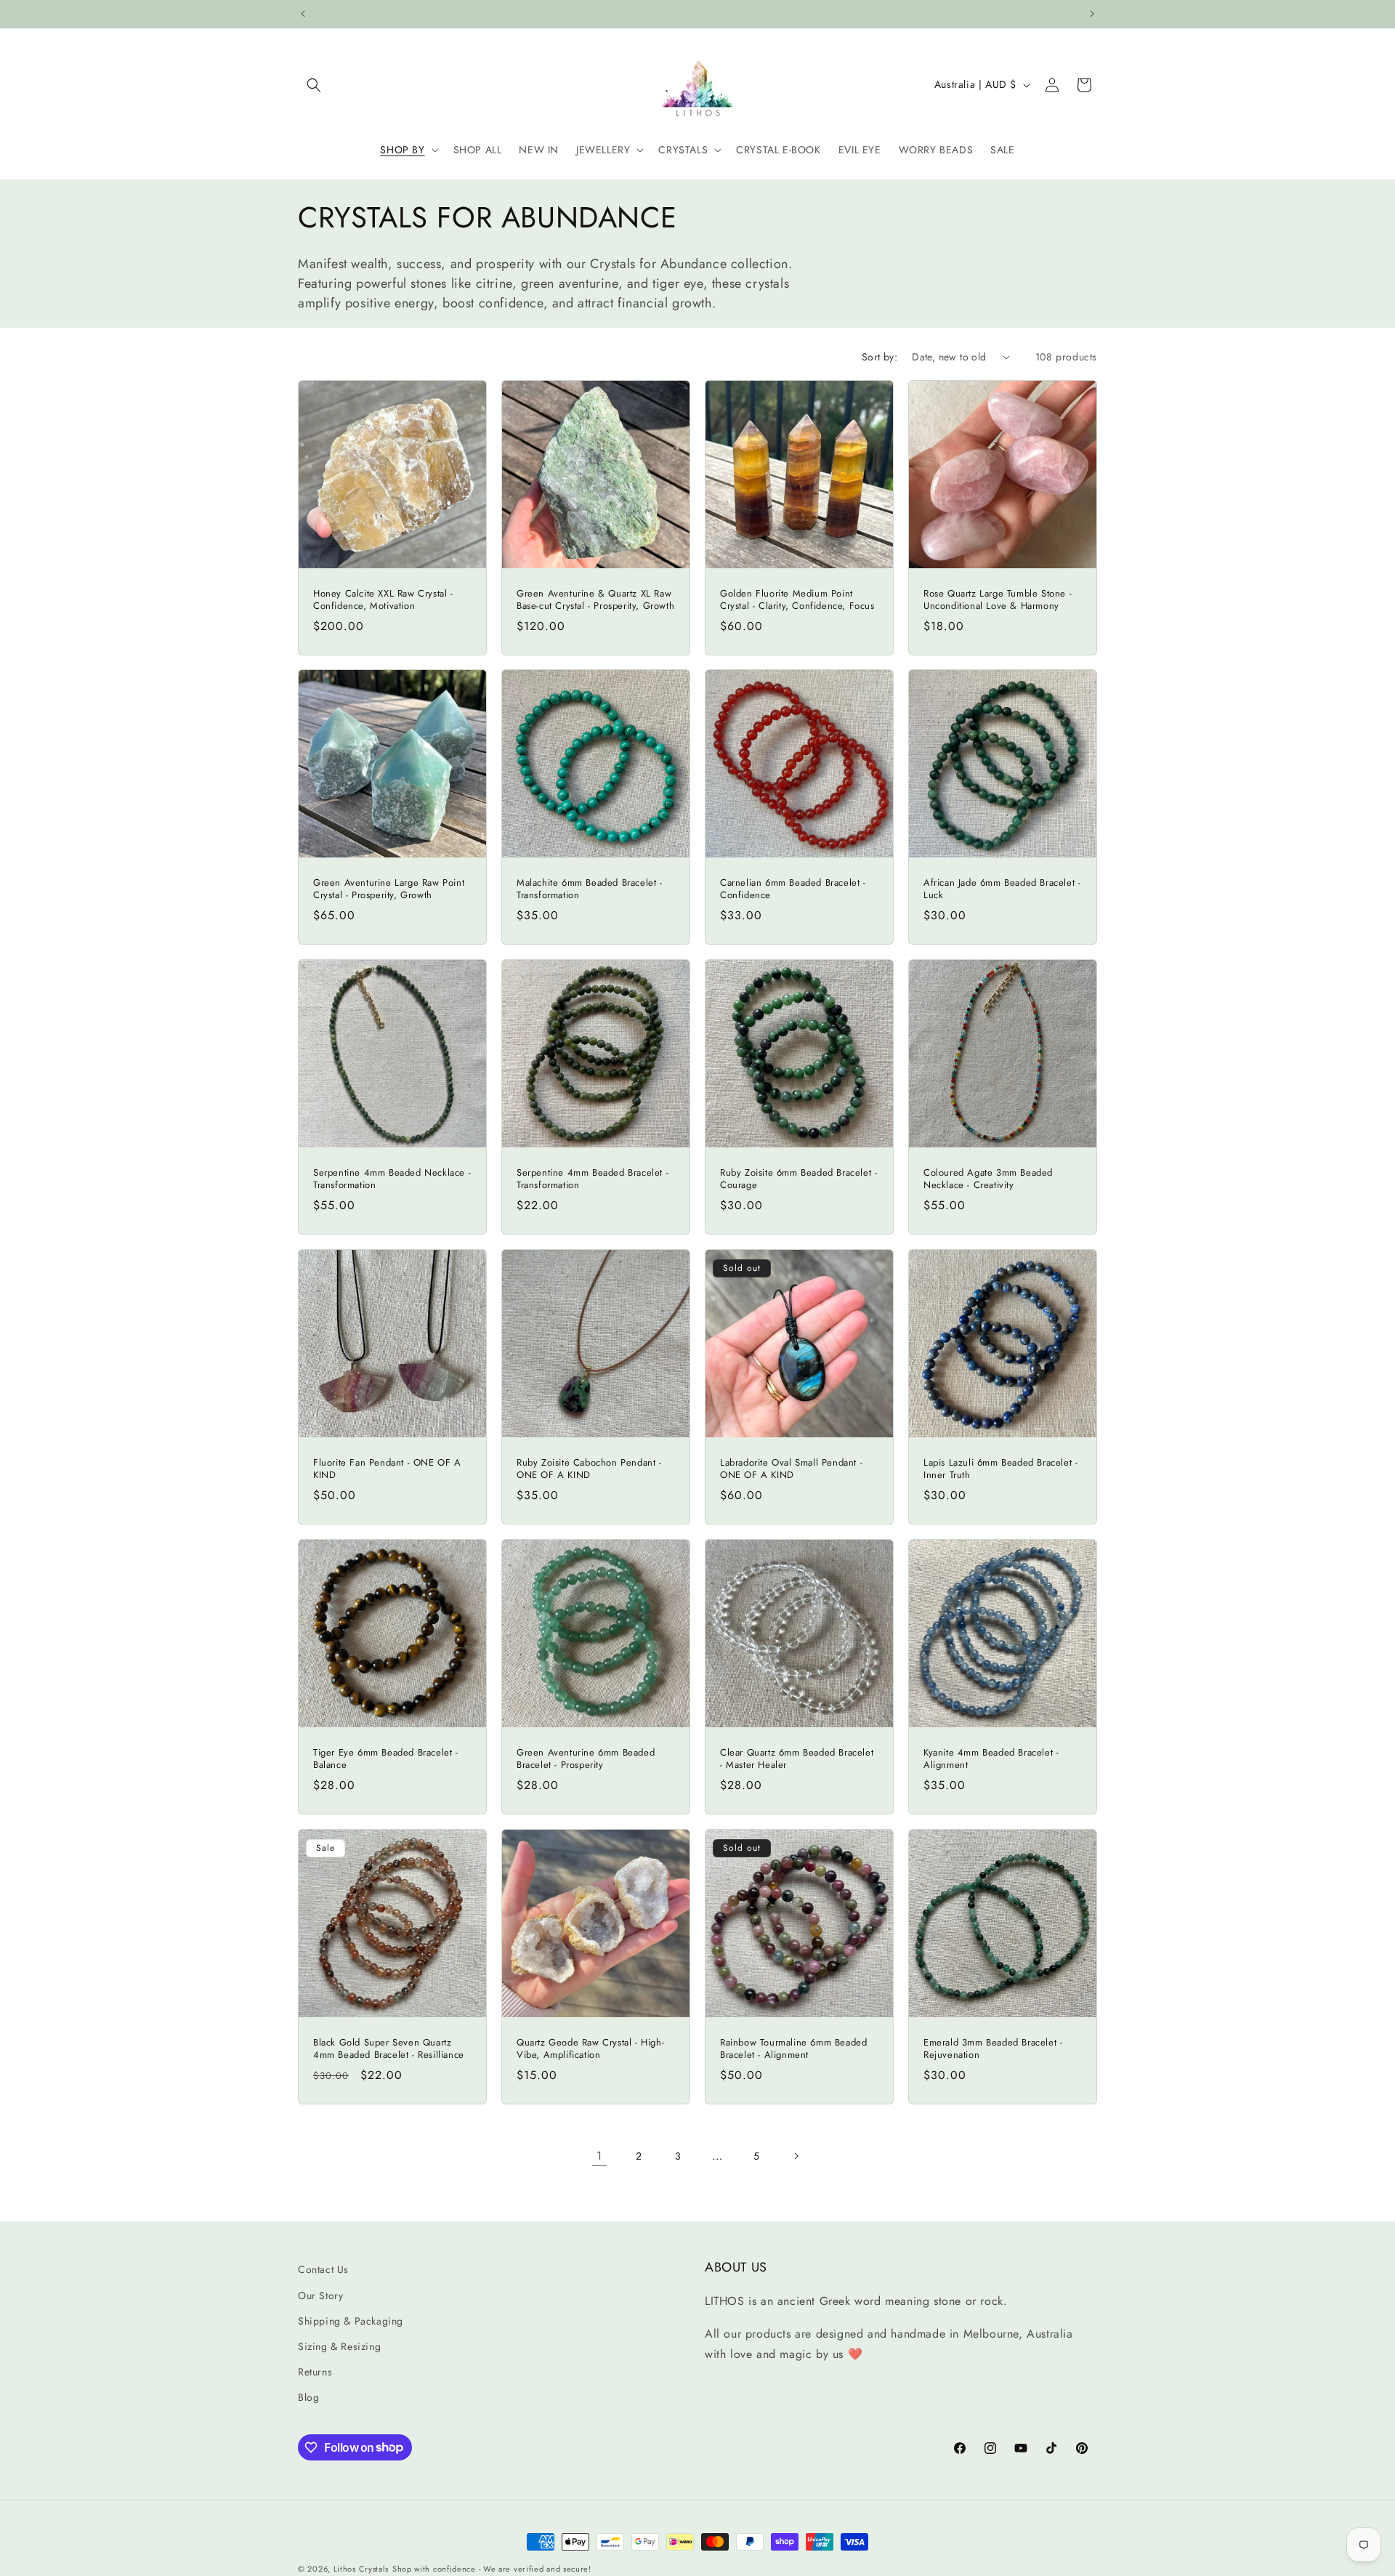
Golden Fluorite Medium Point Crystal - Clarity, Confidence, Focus (797, 600)
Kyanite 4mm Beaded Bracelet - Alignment (991, 1759)
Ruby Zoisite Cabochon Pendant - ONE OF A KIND (589, 1469)
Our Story (320, 2296)
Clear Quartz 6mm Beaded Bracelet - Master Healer (797, 1759)
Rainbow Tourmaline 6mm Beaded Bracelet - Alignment (793, 2049)
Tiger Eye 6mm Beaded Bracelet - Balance (386, 1759)
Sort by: (880, 357)
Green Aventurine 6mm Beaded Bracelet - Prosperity (586, 1759)
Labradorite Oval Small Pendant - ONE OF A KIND (791, 1469)
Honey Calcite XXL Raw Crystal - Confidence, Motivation (383, 600)
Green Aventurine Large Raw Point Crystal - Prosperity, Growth (389, 889)
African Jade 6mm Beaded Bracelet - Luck (1002, 889)
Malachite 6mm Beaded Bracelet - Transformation (590, 889)
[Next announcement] (1092, 14)
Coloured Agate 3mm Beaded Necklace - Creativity (988, 1179)
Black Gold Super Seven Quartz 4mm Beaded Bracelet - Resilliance (389, 2049)
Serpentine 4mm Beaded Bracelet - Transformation (593, 1179)
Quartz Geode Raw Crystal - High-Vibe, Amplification (590, 2049)
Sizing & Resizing (339, 2346)
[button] (314, 85)
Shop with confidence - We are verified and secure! (492, 2569)
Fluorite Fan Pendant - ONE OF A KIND (387, 1469)
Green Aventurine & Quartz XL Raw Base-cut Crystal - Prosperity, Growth (595, 600)
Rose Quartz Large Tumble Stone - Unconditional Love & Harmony (998, 600)
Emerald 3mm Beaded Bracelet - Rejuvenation (993, 2049)
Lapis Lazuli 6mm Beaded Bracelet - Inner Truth (1000, 1469)
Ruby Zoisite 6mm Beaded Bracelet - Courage (798, 1179)
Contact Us (323, 2269)
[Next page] (796, 2156)
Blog (308, 2397)
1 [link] (599, 2156)
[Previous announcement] (303, 14)
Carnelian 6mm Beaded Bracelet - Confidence (793, 889)
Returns (315, 2372)
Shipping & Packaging (351, 2321)
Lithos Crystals (361, 2569)
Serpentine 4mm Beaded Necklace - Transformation (392, 1179)
